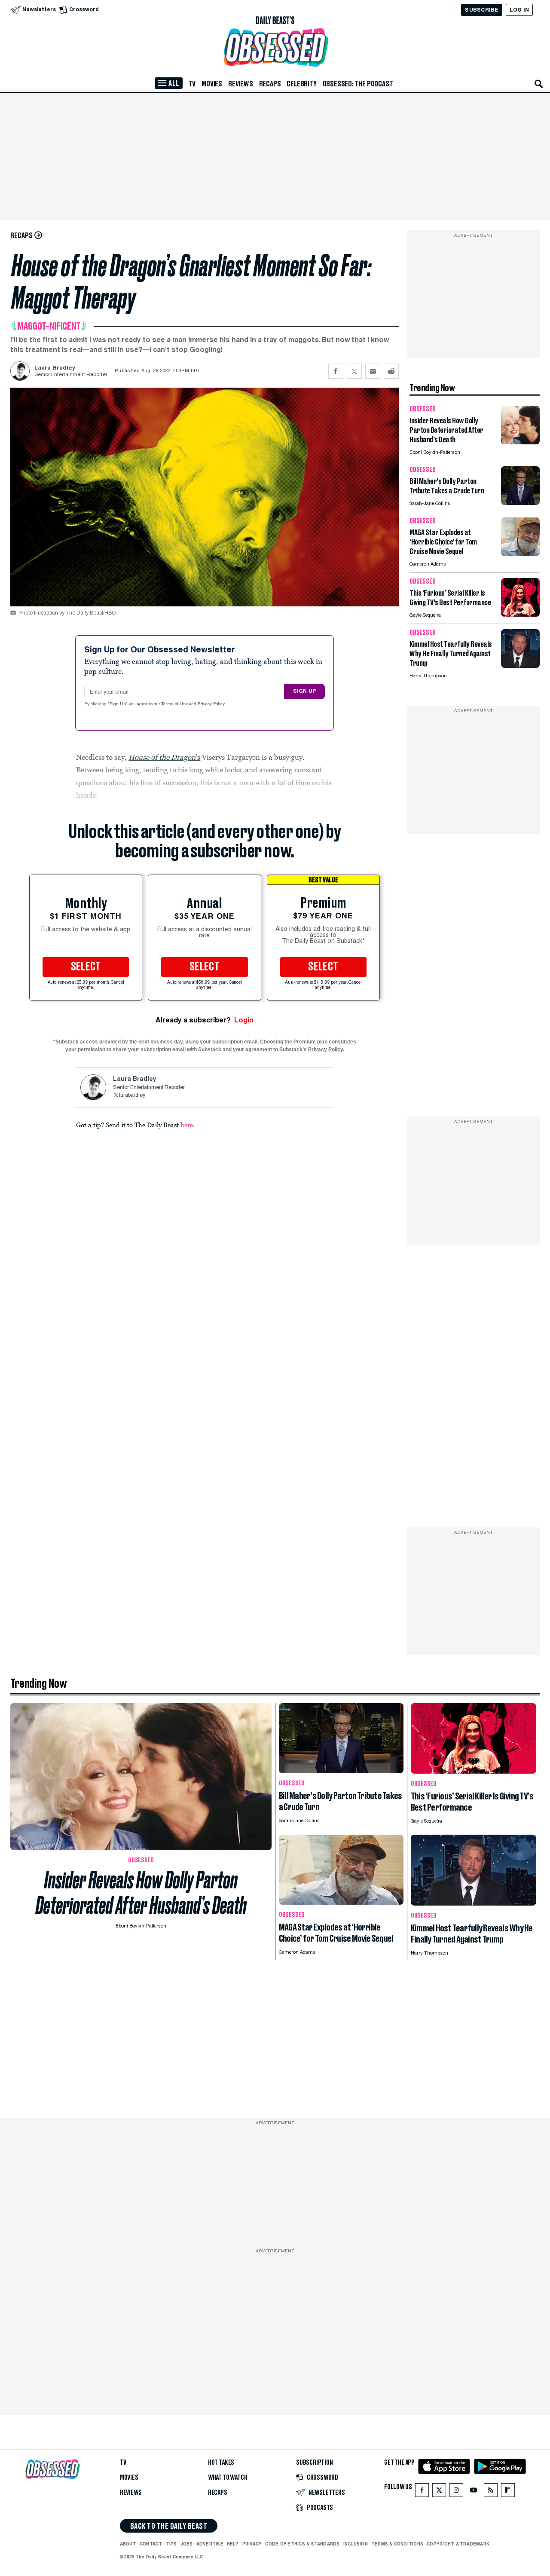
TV (192, 84)
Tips (171, 2544)
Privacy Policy (212, 704)
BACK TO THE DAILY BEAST (169, 2526)
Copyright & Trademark (458, 2544)
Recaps (270, 84)
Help (233, 2544)
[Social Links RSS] (491, 2492)
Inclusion (356, 2544)
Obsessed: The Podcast (358, 84)
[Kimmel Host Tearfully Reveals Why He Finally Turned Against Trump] (520, 665)
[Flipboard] (508, 2492)
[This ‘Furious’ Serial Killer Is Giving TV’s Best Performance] (520, 614)
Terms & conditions (397, 2544)
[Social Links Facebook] (422, 2492)
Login (244, 1020)
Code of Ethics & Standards (302, 2544)
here (187, 1125)
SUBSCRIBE (481, 10)
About (128, 2544)
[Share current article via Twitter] (354, 371)
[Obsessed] (275, 47)
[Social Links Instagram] (456, 2492)
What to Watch (228, 2478)
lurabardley (132, 1095)
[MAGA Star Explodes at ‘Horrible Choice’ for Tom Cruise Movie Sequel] (520, 554)
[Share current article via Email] (373, 371)
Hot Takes (221, 2463)
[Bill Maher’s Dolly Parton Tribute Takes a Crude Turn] (520, 503)
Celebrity (301, 84)
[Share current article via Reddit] (391, 371)
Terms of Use (175, 704)
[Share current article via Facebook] (336, 371)
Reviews (241, 84)
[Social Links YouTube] (474, 2492)
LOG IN (519, 10)
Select (86, 967)
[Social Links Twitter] (439, 2492)
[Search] (539, 84)
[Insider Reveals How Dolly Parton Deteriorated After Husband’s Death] (520, 442)
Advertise (210, 2544)
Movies (212, 84)
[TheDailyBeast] (275, 21)
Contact (151, 2544)
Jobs (187, 2544)
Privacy (252, 2544)
